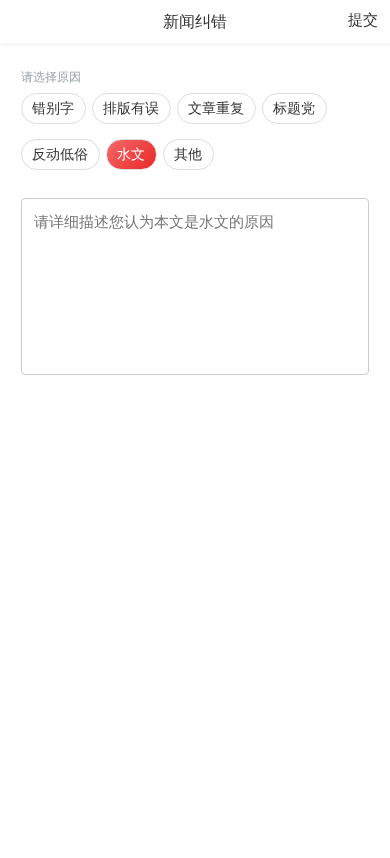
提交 (363, 20)
